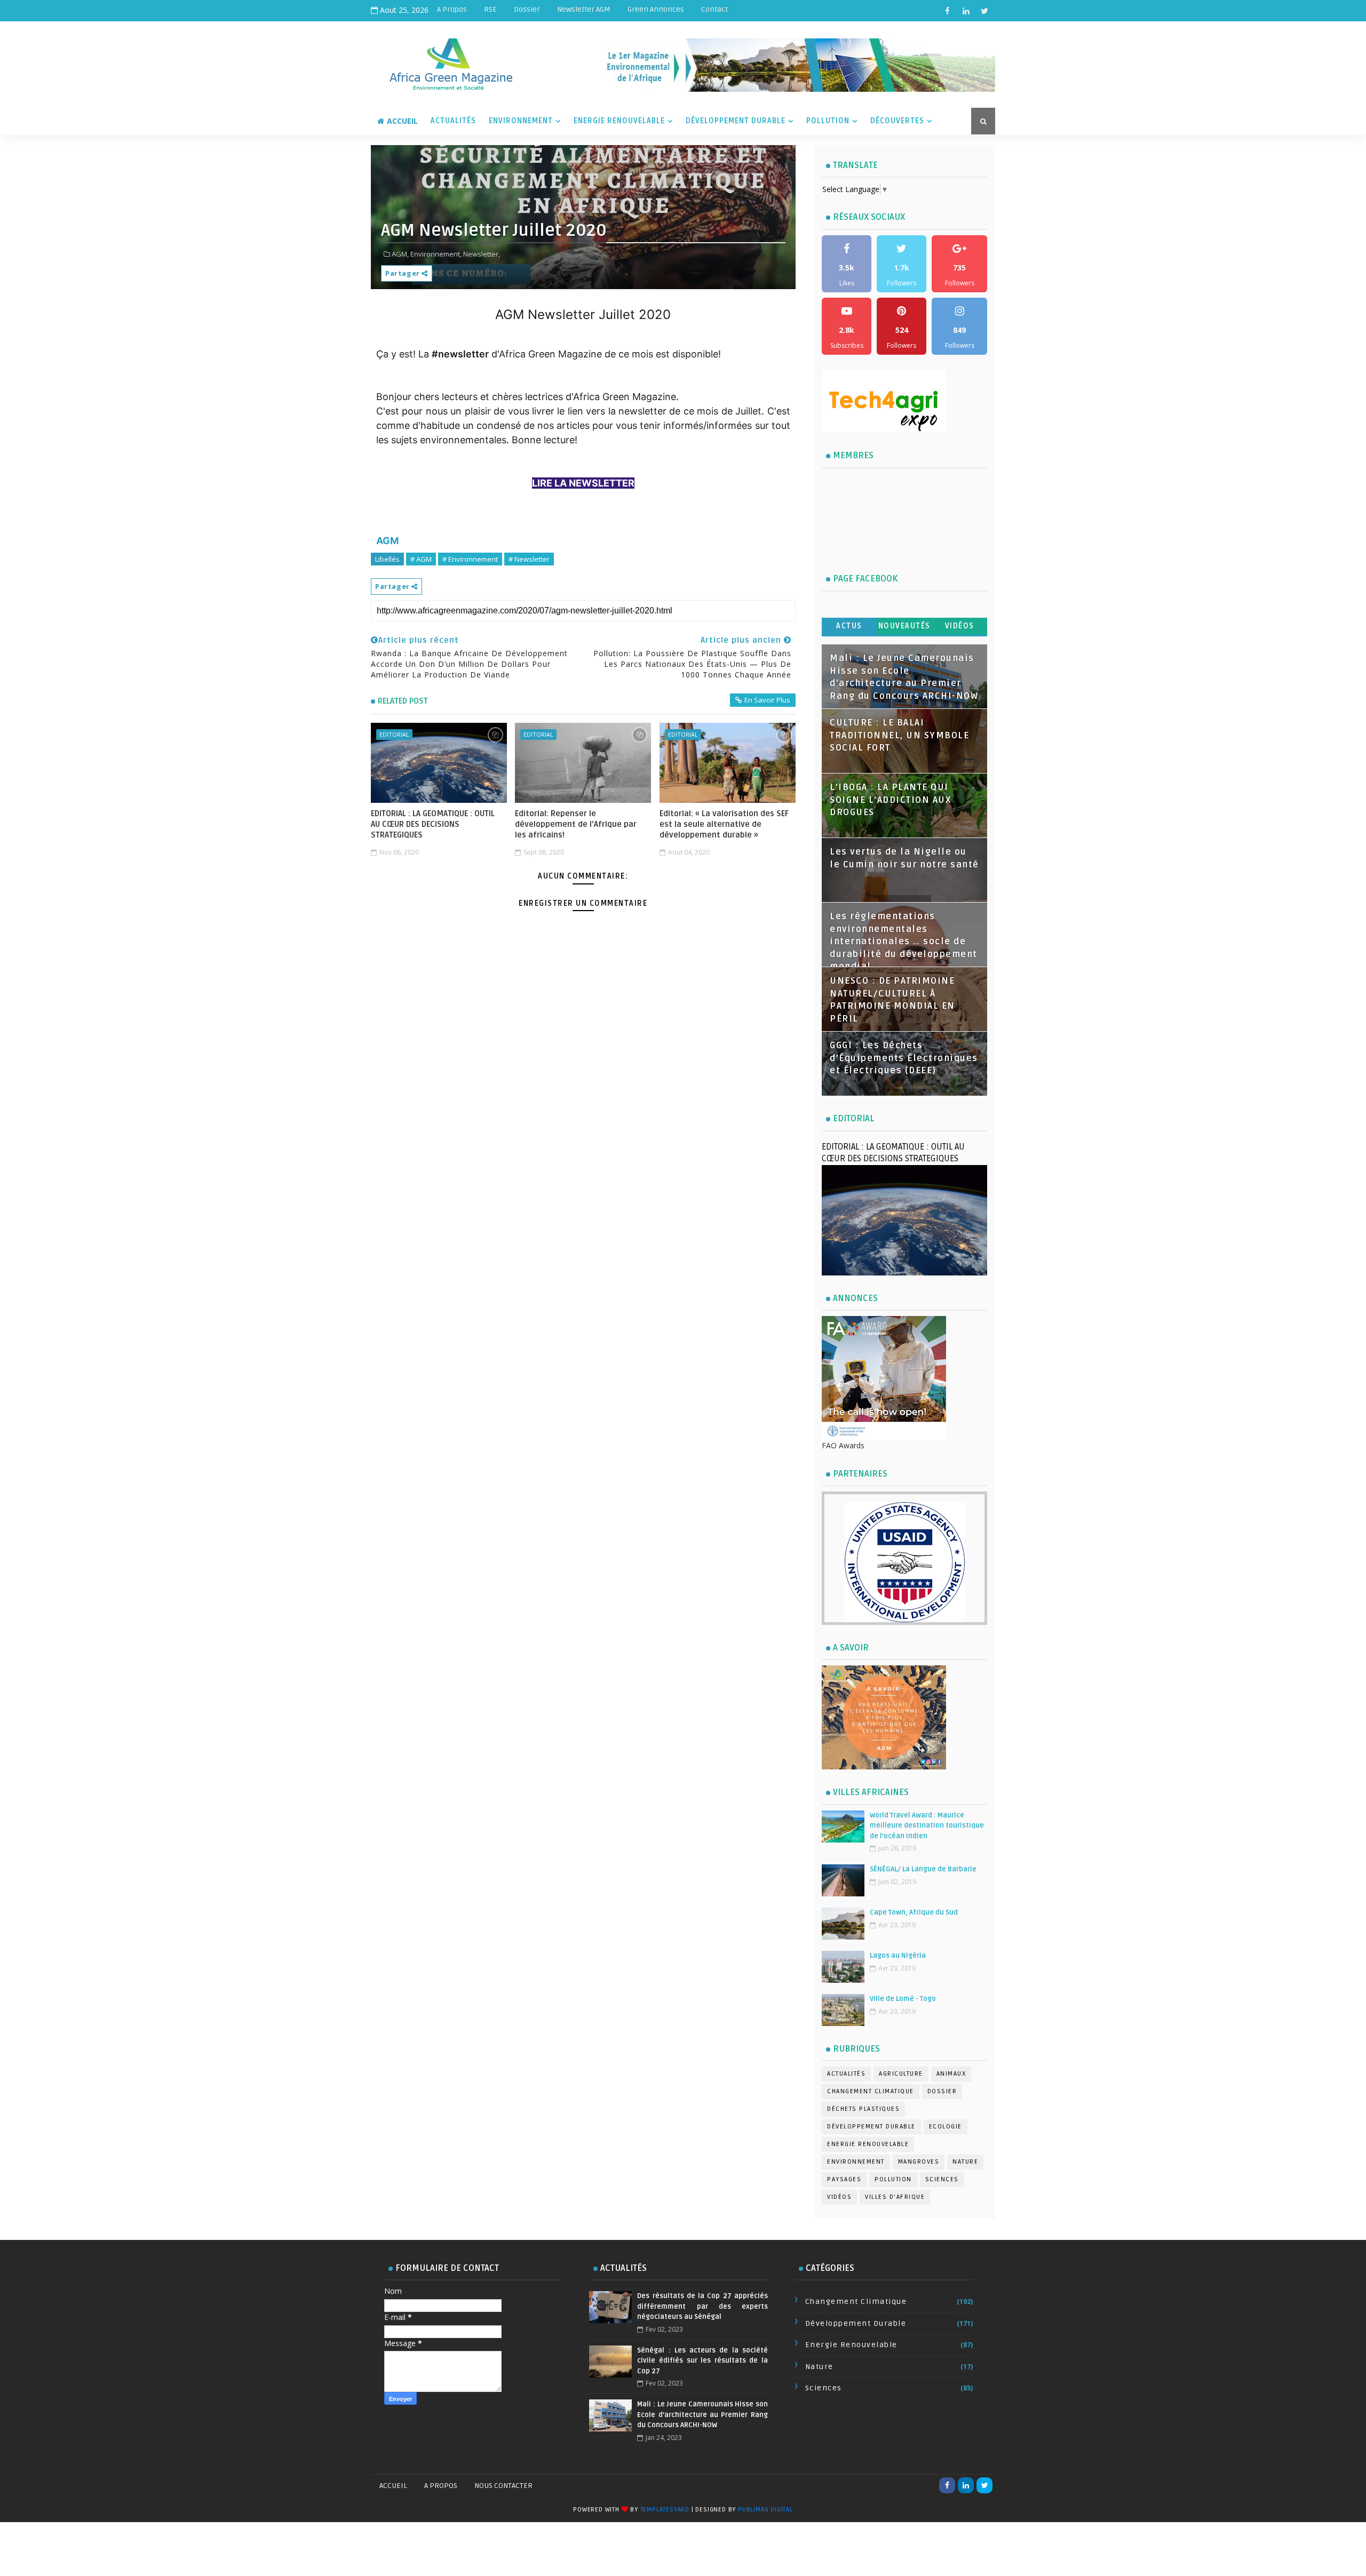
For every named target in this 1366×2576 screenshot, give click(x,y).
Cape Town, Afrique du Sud (914, 1912)
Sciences (942, 2179)
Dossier (527, 9)
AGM (387, 541)
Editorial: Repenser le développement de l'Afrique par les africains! (576, 824)
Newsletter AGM (584, 9)
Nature (965, 2162)
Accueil (402, 121)
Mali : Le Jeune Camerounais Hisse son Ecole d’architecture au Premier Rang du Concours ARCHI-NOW (702, 2415)
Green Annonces (656, 9)
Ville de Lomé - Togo (903, 1999)
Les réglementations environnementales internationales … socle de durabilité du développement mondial (904, 942)
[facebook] (947, 11)
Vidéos (960, 626)
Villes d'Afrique (895, 2197)
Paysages (844, 2179)
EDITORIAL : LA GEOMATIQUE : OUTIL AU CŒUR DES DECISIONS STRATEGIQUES (433, 824)
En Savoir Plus (767, 700)
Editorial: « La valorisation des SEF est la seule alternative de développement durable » (724, 824)
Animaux (951, 2074)
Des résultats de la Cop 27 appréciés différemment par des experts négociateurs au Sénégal (702, 2306)
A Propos (452, 9)
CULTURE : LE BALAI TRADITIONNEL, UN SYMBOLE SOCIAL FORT (899, 735)
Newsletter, (482, 254)
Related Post (403, 701)
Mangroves (919, 2162)
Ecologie (946, 2127)
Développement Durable (736, 121)
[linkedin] (966, 11)
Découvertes (897, 121)
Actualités (453, 121)
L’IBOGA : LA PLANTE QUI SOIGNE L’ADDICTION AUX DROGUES (891, 800)
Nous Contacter (503, 2486)
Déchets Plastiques (863, 2109)
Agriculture (901, 2074)
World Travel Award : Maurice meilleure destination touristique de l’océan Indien (927, 1826)
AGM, (400, 254)
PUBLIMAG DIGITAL (765, 2510)
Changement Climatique (871, 2091)
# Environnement (470, 559)
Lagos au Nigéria (898, 1956)
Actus (849, 626)
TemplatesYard (665, 2510)
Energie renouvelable (868, 2144)
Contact (714, 9)
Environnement (521, 121)
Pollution (828, 121)
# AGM (421, 559)
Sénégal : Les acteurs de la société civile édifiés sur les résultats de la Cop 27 (702, 2361)
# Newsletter (529, 559)
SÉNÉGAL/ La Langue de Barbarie (923, 1869)
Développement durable (871, 2127)
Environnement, (436, 254)
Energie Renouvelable (619, 121)
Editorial (394, 734)
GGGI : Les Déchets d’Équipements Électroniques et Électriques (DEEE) (904, 1058)
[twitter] (984, 11)
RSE (490, 9)
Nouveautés (904, 626)
